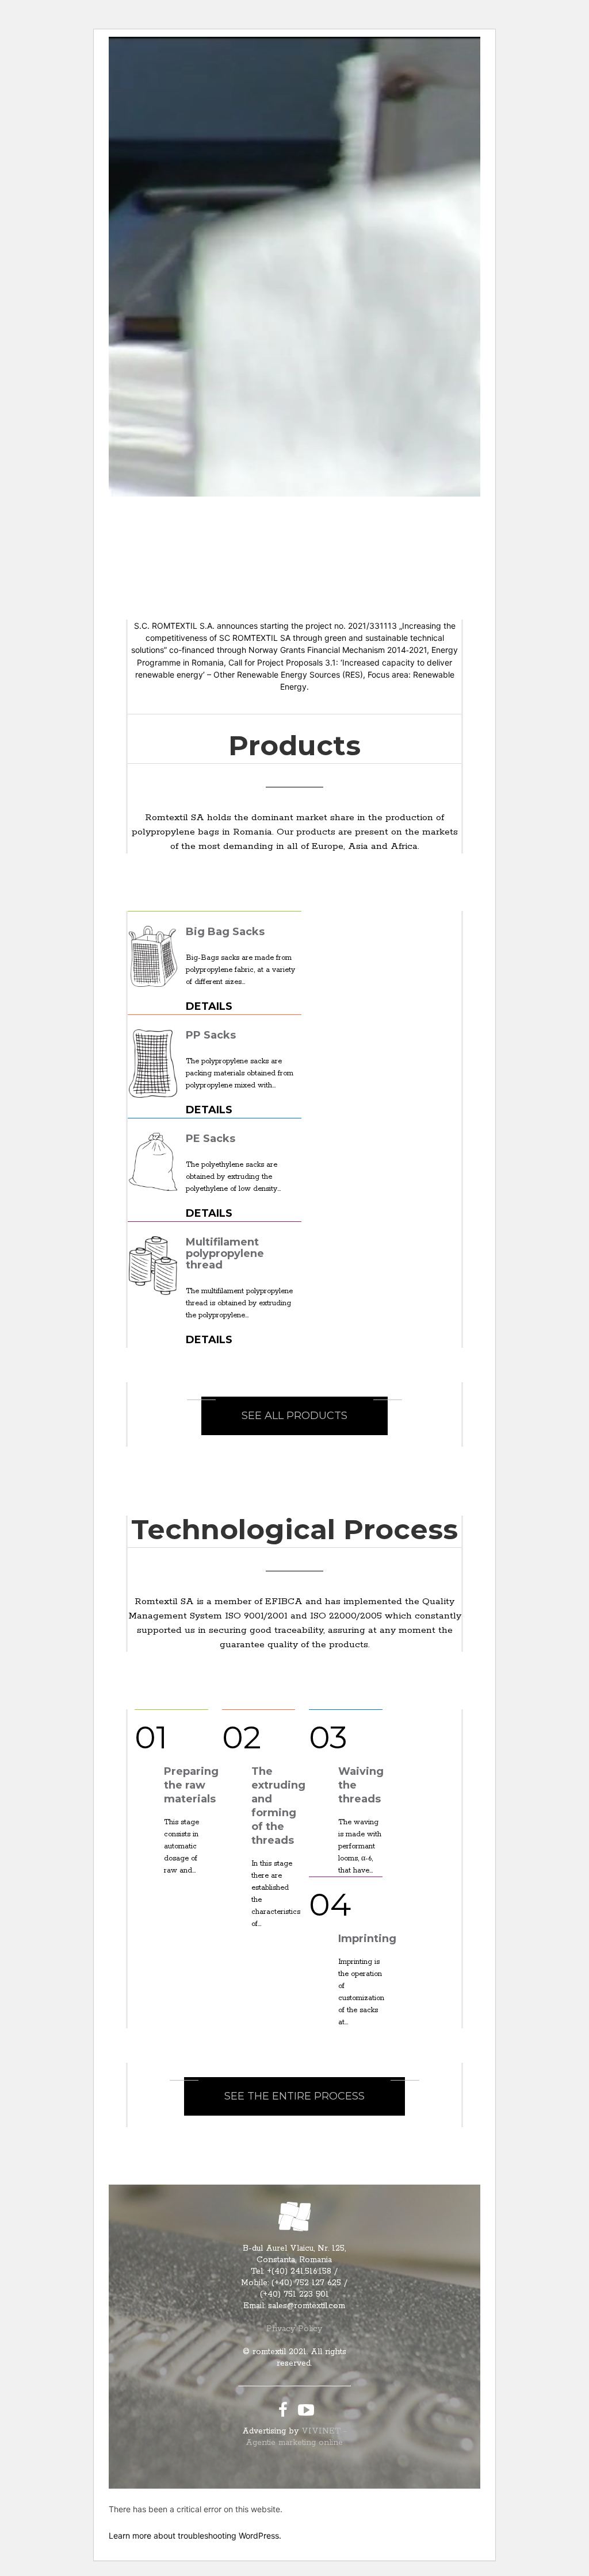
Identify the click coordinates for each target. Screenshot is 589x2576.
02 (242, 1737)
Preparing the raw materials (191, 1785)
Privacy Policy (294, 2329)
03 (328, 1737)
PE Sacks (211, 1139)
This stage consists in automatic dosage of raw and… (181, 1846)
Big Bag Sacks (225, 932)
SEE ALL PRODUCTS (294, 1416)
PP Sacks (211, 1035)
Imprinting (367, 1939)
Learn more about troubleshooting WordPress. (195, 2535)
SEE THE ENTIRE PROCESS (294, 2096)
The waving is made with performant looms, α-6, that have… (360, 1846)
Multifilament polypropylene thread (225, 1254)
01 (151, 1737)
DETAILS (209, 1006)
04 (330, 1904)
